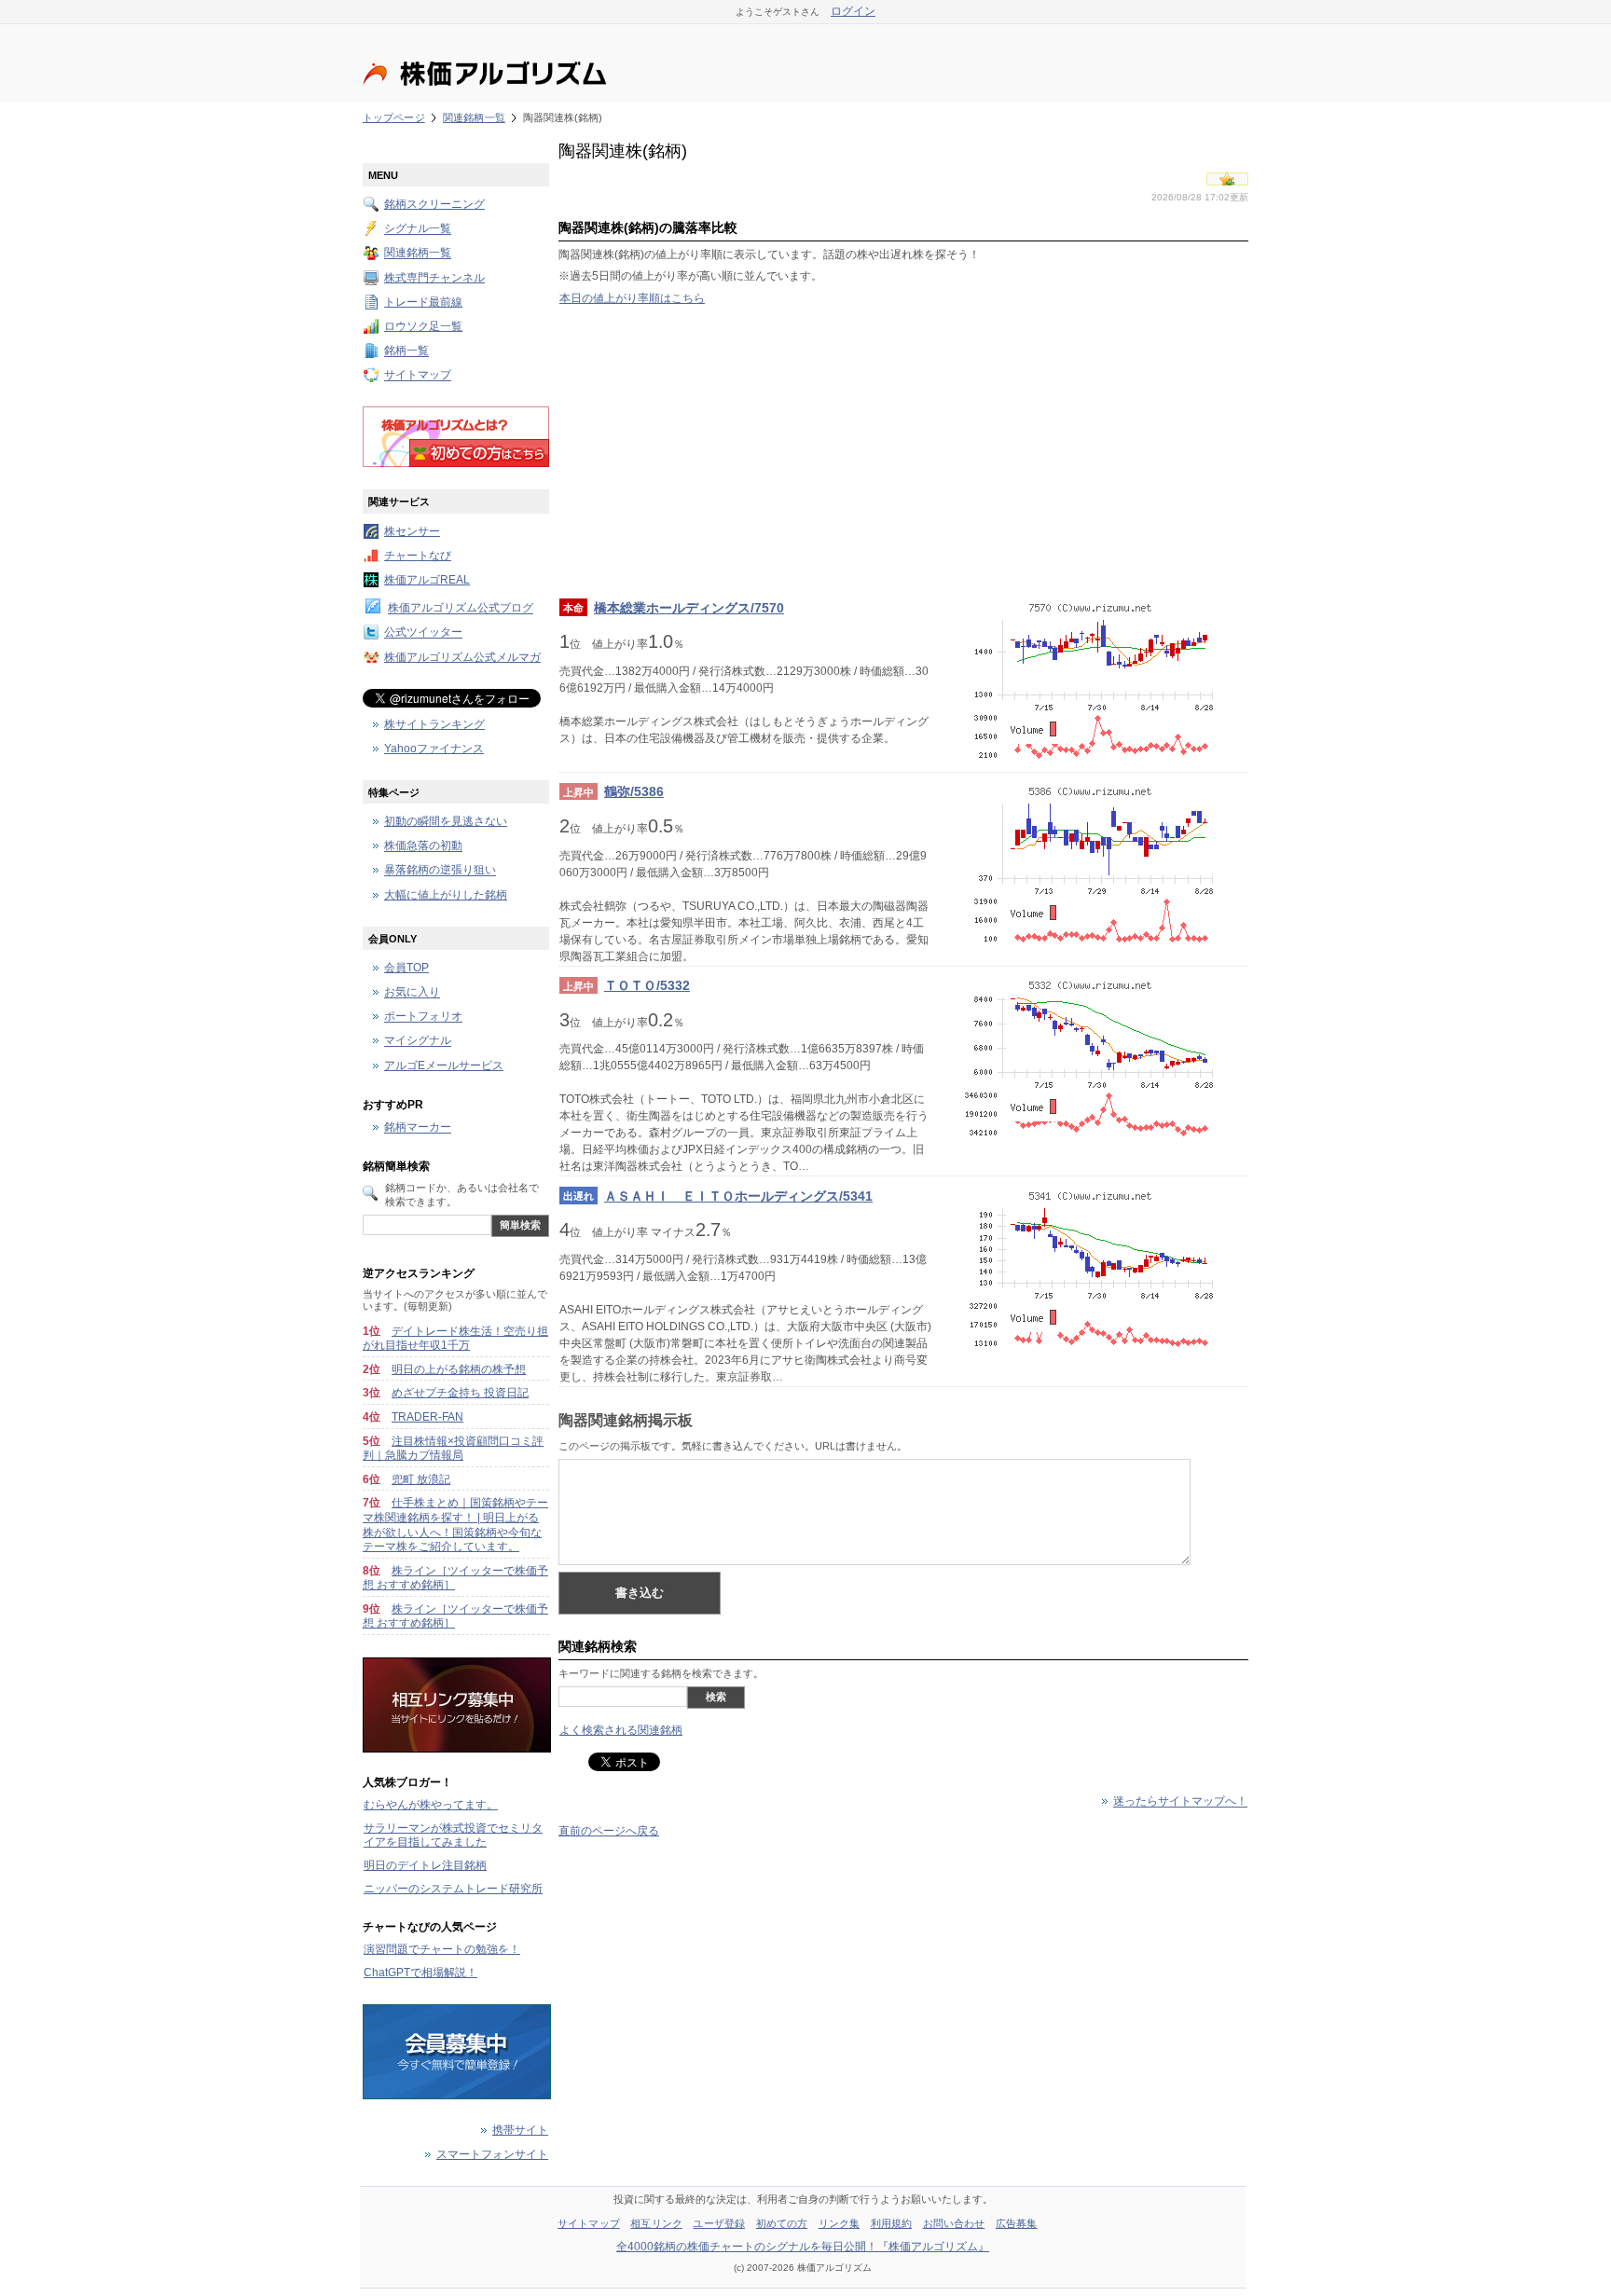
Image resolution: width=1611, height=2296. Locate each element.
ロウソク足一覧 (423, 326)
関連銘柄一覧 (474, 117)
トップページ (394, 117)
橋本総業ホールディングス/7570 (689, 608)
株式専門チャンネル (434, 278)
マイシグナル (418, 1041)
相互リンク (656, 2223)
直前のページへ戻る (609, 1831)
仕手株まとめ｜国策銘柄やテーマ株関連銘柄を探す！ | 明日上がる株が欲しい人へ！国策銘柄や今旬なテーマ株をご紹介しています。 (455, 1525)
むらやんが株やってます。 (431, 1805)
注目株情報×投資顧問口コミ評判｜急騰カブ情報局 (453, 1449)
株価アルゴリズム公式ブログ (461, 609)
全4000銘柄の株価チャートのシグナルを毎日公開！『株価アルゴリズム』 (803, 2247)
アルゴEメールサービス (444, 1066)
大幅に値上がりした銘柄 (446, 895)
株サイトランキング (434, 724)
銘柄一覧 (406, 351)
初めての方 (782, 2223)
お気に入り (412, 993)
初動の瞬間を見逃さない (446, 821)
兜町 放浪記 (421, 1479)
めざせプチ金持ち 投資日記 (460, 1393)
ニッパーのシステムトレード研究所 (453, 1889)
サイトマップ (418, 376)
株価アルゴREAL (427, 580)
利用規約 (891, 2223)
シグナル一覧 (418, 229)
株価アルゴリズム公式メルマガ (462, 657)
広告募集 (1016, 2223)
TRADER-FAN (427, 1417)
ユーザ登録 (719, 2223)
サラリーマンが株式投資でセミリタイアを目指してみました (453, 1835)
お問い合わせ (954, 2223)
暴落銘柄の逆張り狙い (440, 871)
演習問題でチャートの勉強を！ (442, 1949)
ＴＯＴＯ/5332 (647, 985)
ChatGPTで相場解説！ (420, 1973)
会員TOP (406, 968)
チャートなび (418, 556)
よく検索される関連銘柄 (621, 1730)
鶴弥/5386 (634, 791)
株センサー (412, 531)
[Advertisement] (903, 451)
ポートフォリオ (423, 1017)
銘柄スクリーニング (434, 204)
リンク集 (839, 2223)
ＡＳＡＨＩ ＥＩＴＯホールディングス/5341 (738, 1196)
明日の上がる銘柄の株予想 (459, 1369)
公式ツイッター (423, 633)
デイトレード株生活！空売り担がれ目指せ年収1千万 (455, 1339)
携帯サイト (520, 2130)
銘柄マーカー (418, 1128)
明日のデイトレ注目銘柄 (425, 1865)
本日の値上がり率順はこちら (632, 298)
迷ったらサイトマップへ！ (1180, 1802)
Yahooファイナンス (434, 749)
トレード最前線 (423, 302)
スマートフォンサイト (492, 2154)
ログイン (853, 11)
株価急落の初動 (423, 846)
